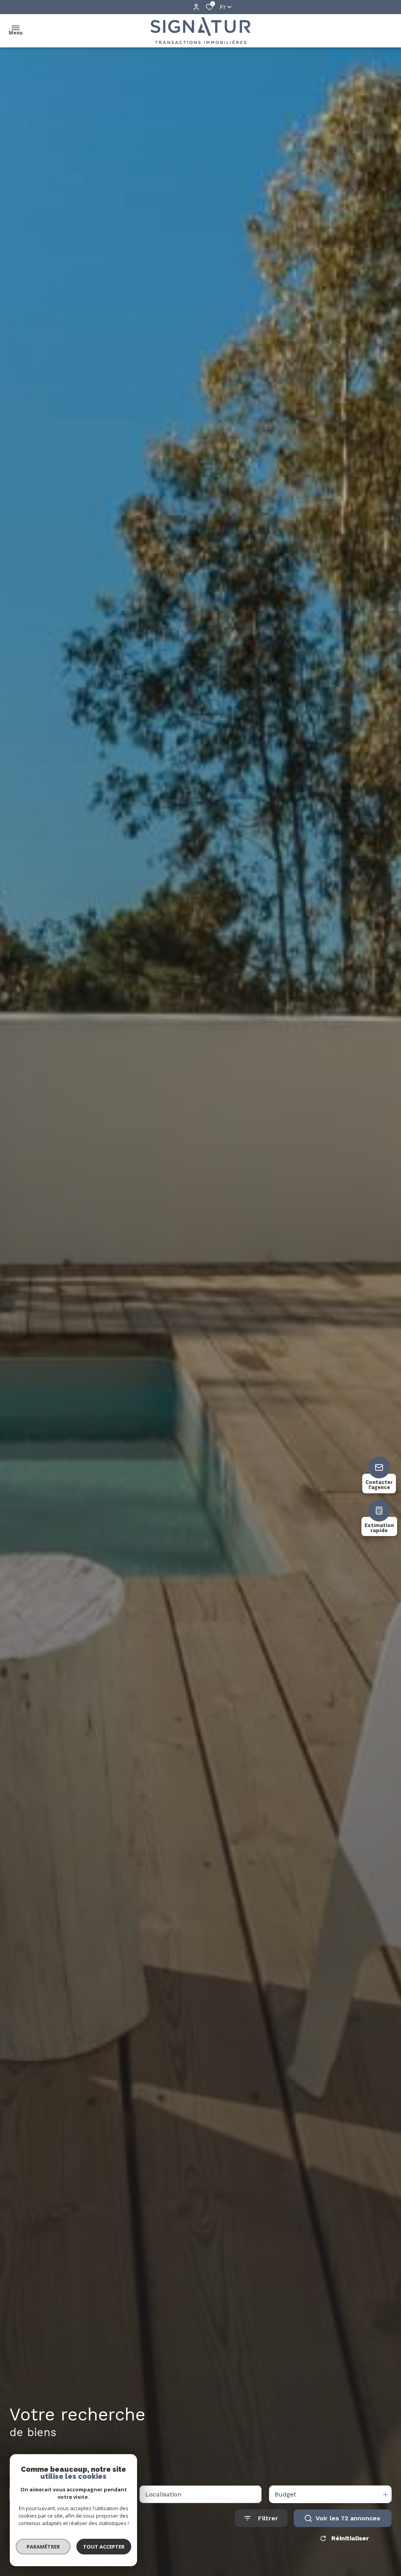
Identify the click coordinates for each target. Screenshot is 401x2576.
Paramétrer (43, 2547)
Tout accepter (104, 2547)
